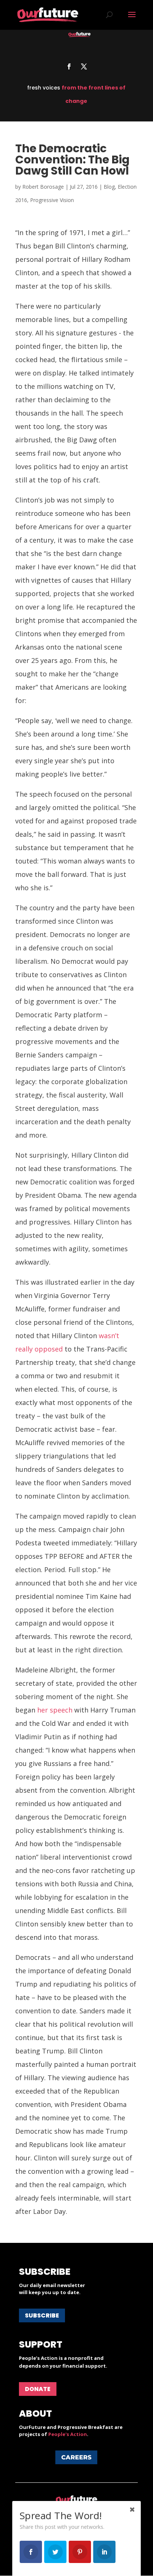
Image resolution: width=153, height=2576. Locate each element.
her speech (55, 1710)
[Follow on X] (84, 66)
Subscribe (42, 2315)
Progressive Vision (52, 200)
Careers (76, 2457)
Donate (38, 2389)
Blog (109, 187)
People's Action (68, 2434)
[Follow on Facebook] (69, 66)
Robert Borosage (43, 187)
